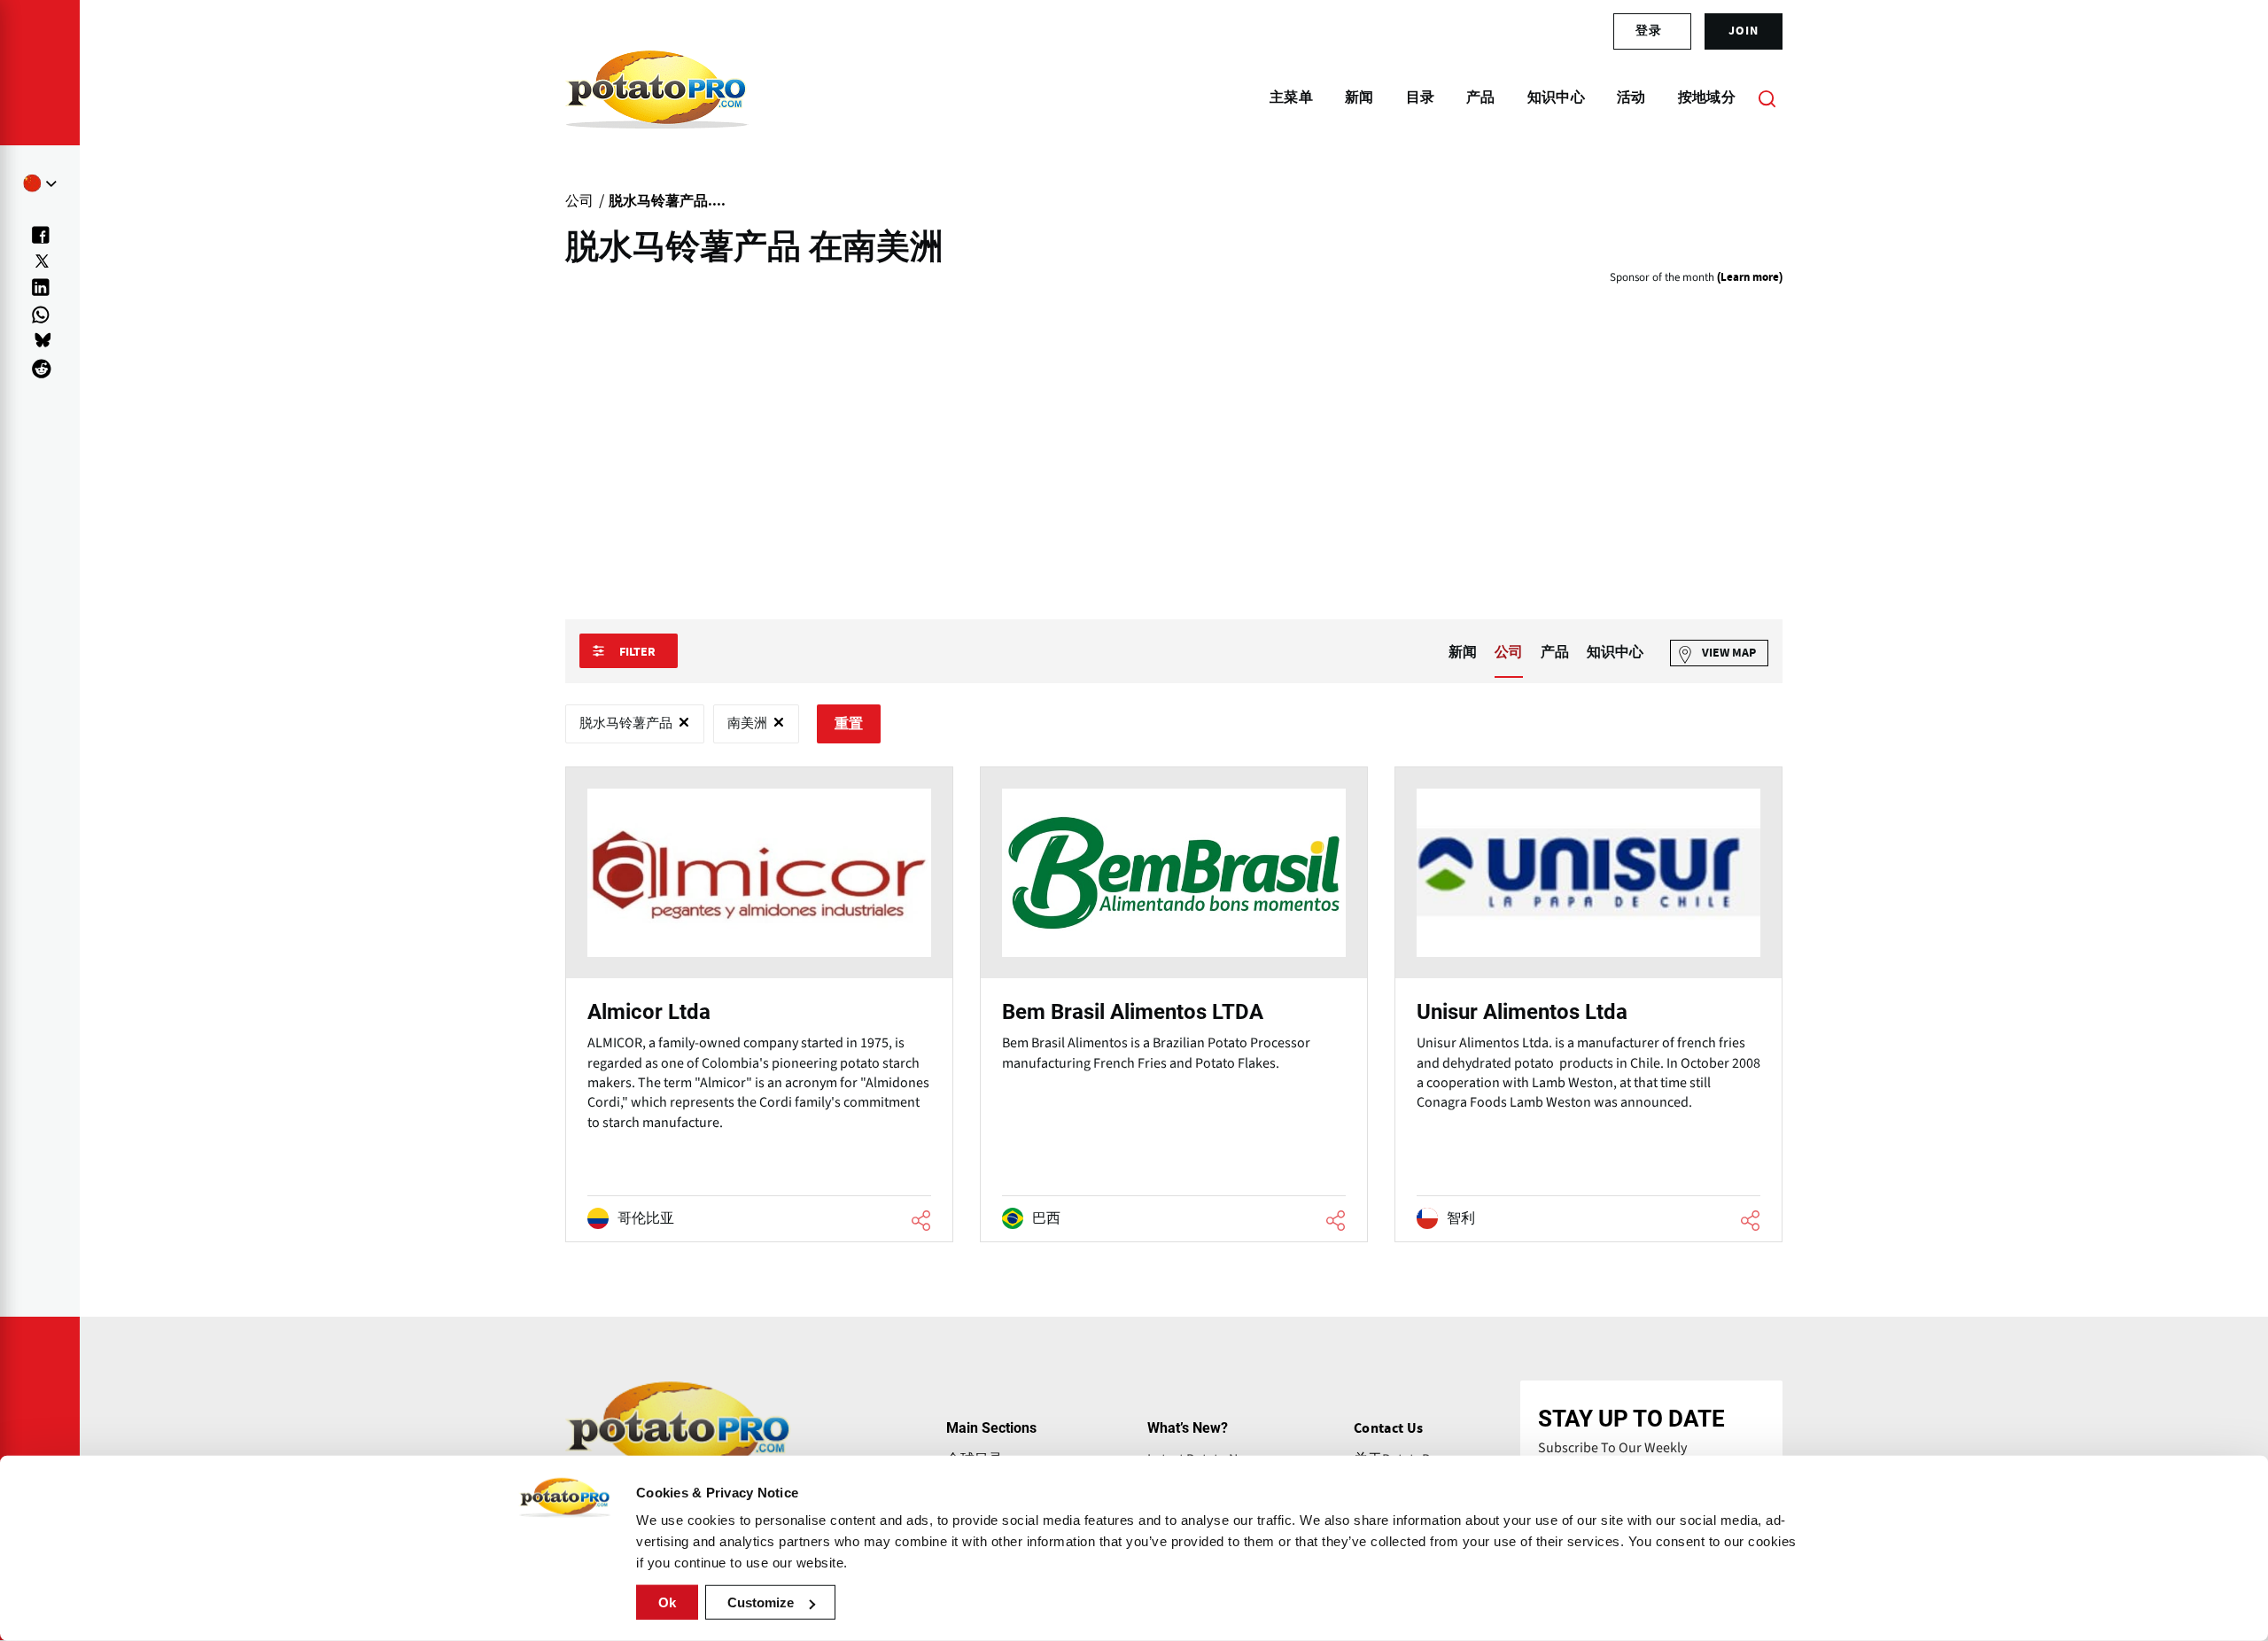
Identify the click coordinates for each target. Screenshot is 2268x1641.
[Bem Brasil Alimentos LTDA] (1174, 1004)
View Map (1729, 653)
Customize (761, 1602)
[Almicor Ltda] (759, 1004)
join (1744, 31)
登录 (1649, 31)
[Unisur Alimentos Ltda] (1588, 1004)
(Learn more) (1750, 278)
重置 (849, 724)
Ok (667, 1602)
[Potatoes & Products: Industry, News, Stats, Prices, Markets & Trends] (657, 97)
